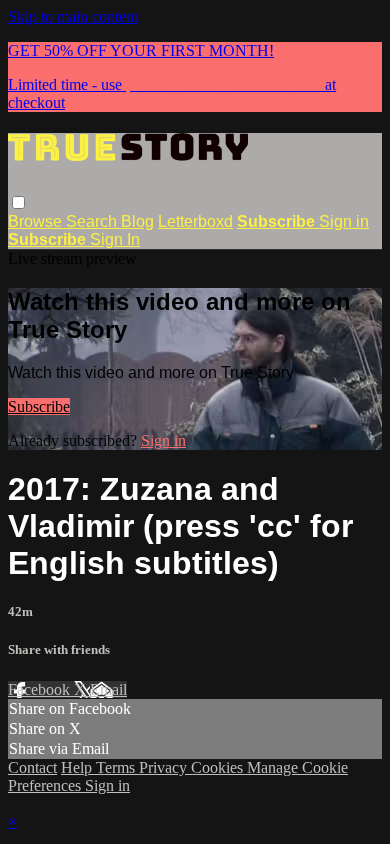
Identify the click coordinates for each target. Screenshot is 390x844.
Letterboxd (195, 221)
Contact (32, 767)
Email (108, 689)
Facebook (41, 689)
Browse (37, 221)
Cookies (219, 767)
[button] (18, 202)
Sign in (344, 221)
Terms (117, 767)
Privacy (165, 767)
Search (93, 221)
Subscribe (39, 406)
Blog (137, 221)
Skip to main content (73, 16)
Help (78, 767)
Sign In (115, 239)
